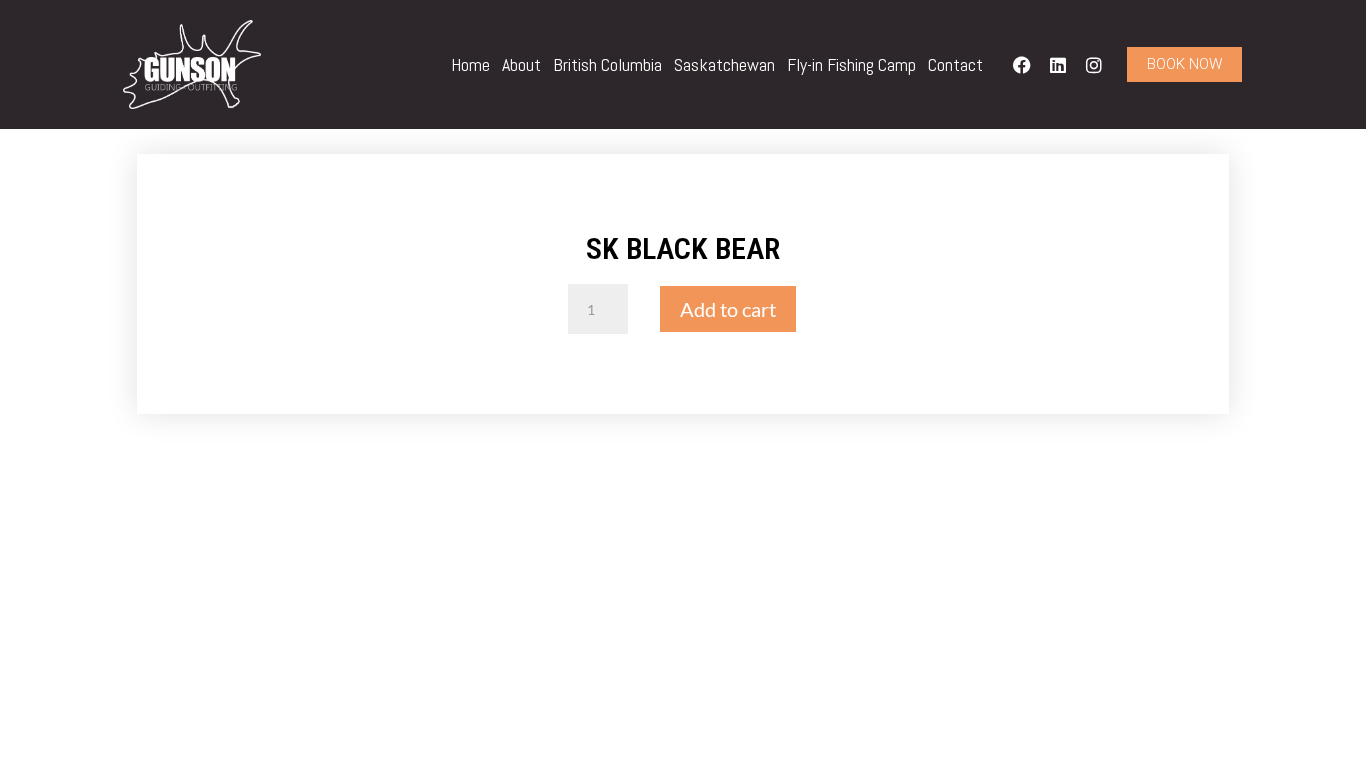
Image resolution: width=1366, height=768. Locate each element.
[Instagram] (1094, 65)
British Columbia (607, 64)
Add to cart (728, 309)
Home (470, 64)
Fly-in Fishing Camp (851, 64)
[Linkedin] (1058, 65)
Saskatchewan (724, 64)
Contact (955, 64)
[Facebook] (1022, 65)
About (521, 64)
